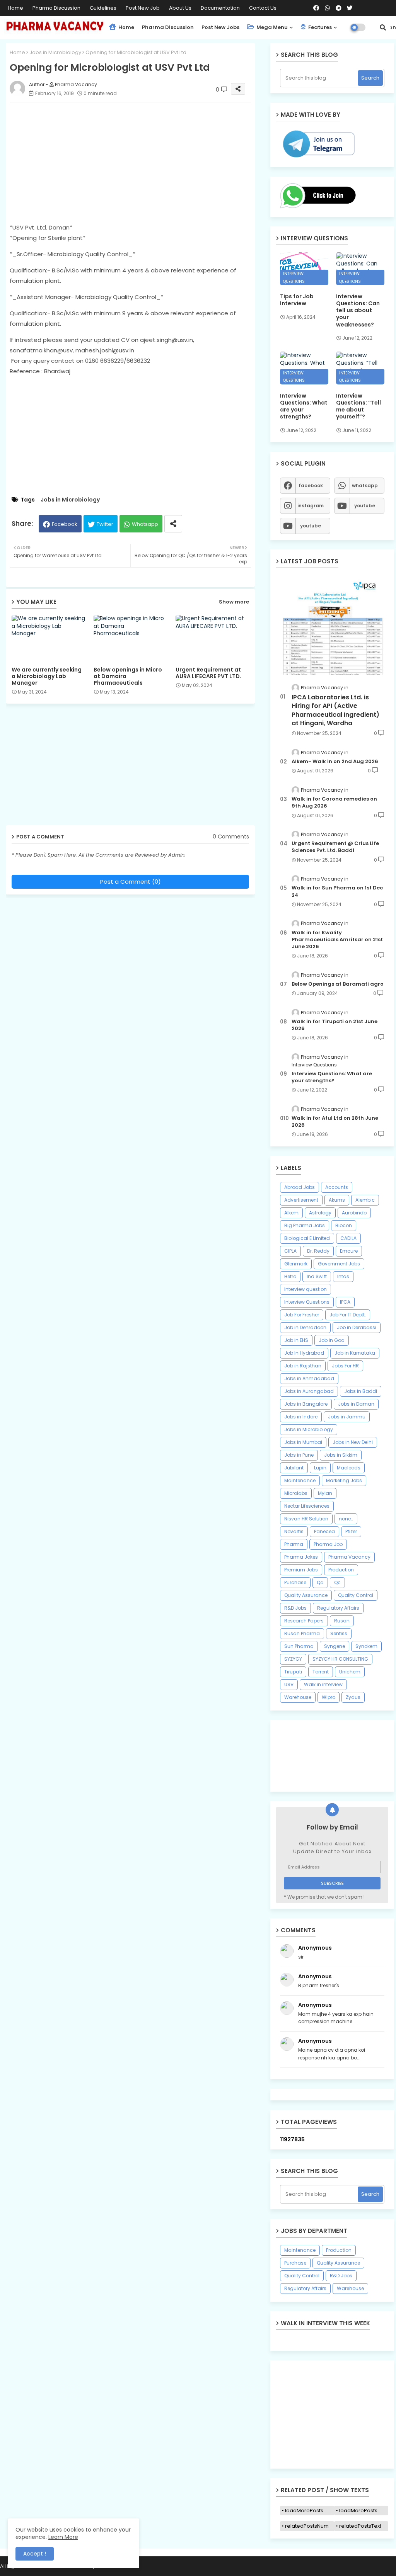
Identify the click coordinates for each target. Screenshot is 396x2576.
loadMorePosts (304, 2511)
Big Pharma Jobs (305, 1225)
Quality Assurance (306, 1595)
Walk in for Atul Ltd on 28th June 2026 (335, 1122)
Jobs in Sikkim (341, 1455)
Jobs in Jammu (347, 1417)
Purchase (295, 1582)
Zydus (353, 1697)
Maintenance (300, 1480)
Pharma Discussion (57, 8)
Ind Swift (317, 1276)
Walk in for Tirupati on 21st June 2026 (335, 1025)
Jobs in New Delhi (353, 1442)
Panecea (324, 1531)
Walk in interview (323, 1684)
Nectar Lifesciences (307, 1506)
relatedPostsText (360, 2526)
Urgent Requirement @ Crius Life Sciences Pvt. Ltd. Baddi (335, 847)
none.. (346, 1519)
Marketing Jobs (344, 1480)
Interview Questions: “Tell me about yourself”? (358, 406)
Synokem (366, 1646)
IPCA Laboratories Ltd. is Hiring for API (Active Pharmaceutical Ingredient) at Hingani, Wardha (335, 710)
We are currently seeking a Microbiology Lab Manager (47, 676)
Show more (234, 602)
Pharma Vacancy (349, 1557)
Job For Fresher (302, 1315)
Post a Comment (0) (131, 882)
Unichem (350, 1672)
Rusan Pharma (302, 1633)
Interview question (306, 1289)
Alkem (291, 1213)
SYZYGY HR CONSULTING (340, 1659)
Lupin (320, 1468)
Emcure (349, 1251)
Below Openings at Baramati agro (338, 984)
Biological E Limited (307, 1238)
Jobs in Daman (356, 1404)
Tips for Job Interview (297, 300)
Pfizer (351, 1531)
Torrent (321, 1672)
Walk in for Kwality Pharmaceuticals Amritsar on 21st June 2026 (337, 940)
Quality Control (356, 1595)
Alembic (365, 1200)
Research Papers (304, 1621)
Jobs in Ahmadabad (309, 1378)
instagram (311, 506)
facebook (311, 485)
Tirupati (293, 1672)
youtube (365, 506)
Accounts (337, 1187)
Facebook (65, 524)
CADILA (348, 1238)
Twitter (105, 524)
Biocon (344, 1225)
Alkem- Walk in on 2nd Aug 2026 (335, 762)
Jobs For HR (345, 1366)
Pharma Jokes (301, 1557)
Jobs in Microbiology (55, 52)
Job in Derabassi (357, 1327)
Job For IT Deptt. (348, 1315)
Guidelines (104, 8)
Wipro (329, 1697)
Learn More (63, 2537)
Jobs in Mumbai (303, 1442)
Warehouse (298, 1697)
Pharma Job (328, 1544)
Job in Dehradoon (305, 1327)
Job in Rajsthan (303, 1366)
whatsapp (365, 485)
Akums (337, 1200)
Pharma (294, 1544)
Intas (343, 1276)
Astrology (320, 1213)
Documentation (221, 8)
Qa (320, 1582)
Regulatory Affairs (338, 1608)
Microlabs (296, 1493)
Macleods (349, 1468)
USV (289, 1684)
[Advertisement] (138, 162)
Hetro (290, 1276)
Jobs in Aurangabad (309, 1391)
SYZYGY (293, 1659)
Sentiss (339, 1633)
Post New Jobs (220, 27)
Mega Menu (271, 27)
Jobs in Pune (299, 1455)
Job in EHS (296, 1340)
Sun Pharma (299, 1646)
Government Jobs (339, 1264)
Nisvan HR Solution (306, 1519)
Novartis (294, 1531)
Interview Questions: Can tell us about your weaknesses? (358, 310)
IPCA (345, 1302)
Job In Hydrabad (304, 1353)
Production (341, 1570)
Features (319, 27)
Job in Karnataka (355, 1353)
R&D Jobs (295, 1608)
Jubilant (294, 1468)
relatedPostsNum (307, 2526)
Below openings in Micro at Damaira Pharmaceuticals (128, 676)
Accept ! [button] (35, 2554)
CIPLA (290, 1251)
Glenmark (296, 1264)
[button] (383, 27)
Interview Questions (307, 1302)
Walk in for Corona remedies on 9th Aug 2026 (334, 803)
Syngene (335, 1646)
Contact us (263, 8)
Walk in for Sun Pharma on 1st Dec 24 (337, 891)
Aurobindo (354, 1213)
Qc (337, 1582)
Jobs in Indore (301, 1417)
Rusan (342, 1621)
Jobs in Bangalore (306, 1404)
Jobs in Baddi (361, 1391)
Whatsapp (145, 524)
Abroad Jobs (300, 1187)
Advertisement (301, 1200)
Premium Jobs (301, 1570)
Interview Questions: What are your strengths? (304, 406)
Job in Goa (332, 1340)
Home (16, 8)
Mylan (325, 1493)
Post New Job (143, 8)
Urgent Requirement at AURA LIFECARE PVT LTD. (208, 673)
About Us (181, 8)
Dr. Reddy (318, 1251)
